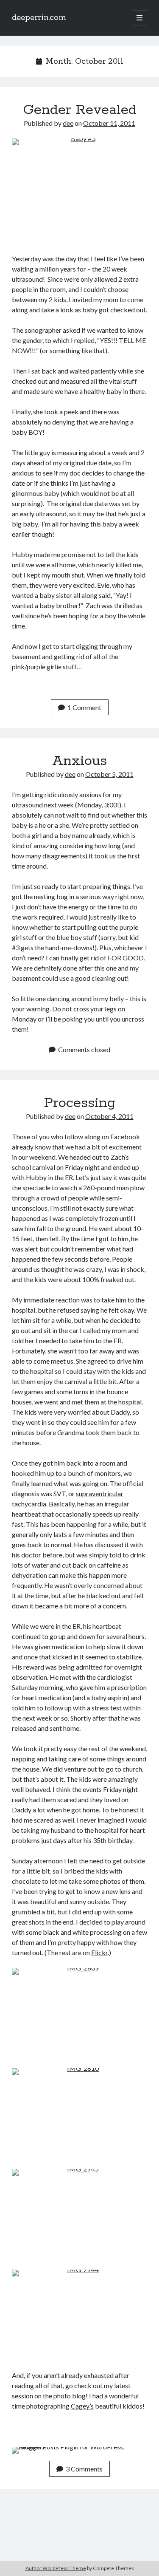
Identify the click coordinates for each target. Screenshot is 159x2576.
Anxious (79, 761)
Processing (80, 1103)
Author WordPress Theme (56, 2568)
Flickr (99, 1952)
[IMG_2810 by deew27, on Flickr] (79, 2113)
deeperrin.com (39, 18)
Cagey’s (82, 2406)
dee (68, 123)
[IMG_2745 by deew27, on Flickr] (79, 2214)
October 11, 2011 (109, 123)
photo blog (69, 2396)
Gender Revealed (80, 110)
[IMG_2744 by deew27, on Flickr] (79, 2315)
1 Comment (84, 707)
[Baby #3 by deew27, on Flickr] (79, 191)
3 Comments (84, 2469)
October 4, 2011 (109, 1116)
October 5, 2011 (109, 774)
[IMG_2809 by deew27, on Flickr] (79, 2013)
